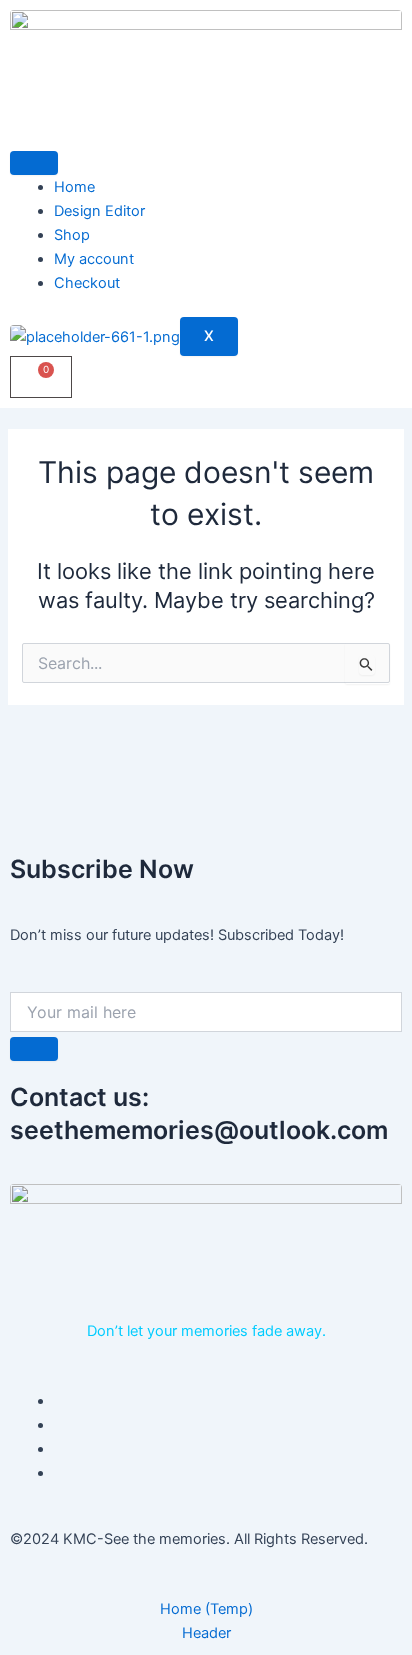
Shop (72, 235)
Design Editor (99, 211)
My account (94, 259)
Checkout (87, 283)
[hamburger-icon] (34, 163)
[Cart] (41, 377)
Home (74, 187)
